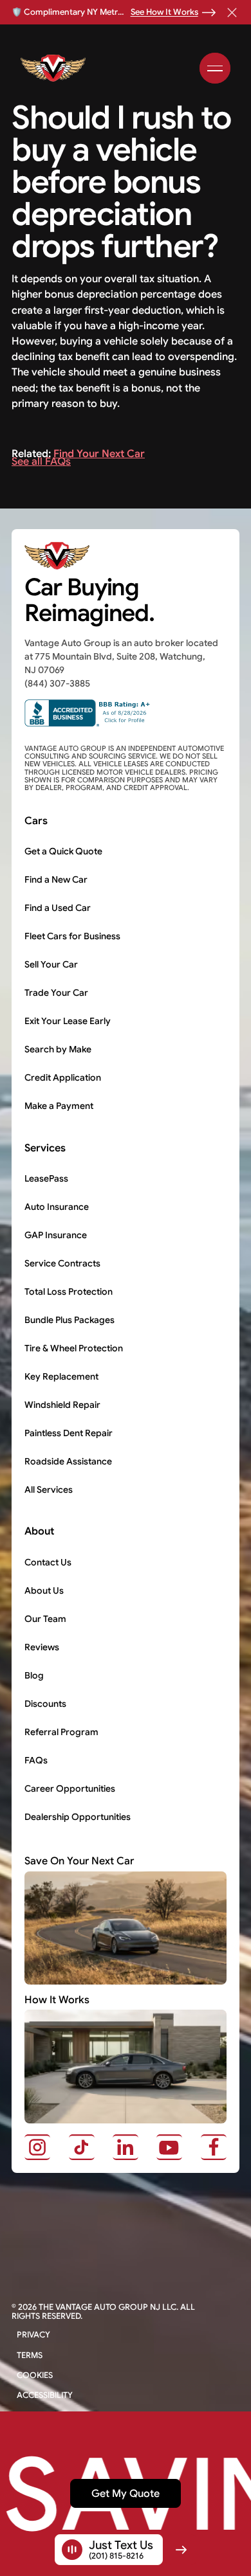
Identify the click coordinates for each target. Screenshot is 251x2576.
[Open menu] (215, 68)
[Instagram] (37, 2147)
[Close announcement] (232, 12)
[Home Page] (57, 68)
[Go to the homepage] (60, 555)
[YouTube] (169, 2147)
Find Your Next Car (99, 454)
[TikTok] (82, 2147)
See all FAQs (41, 461)
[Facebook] (214, 2147)
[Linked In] (126, 2147)
